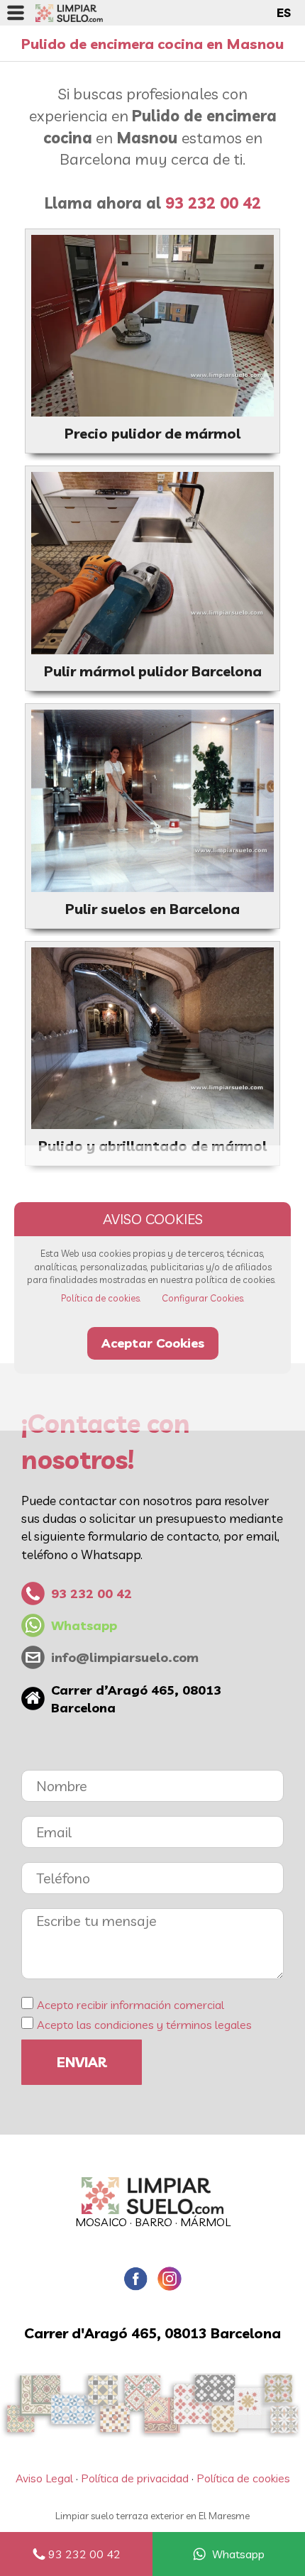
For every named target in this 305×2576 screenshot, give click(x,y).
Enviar (82, 2062)
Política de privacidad (135, 2478)
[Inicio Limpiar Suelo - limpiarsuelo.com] (69, 13)
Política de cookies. (101, 1298)
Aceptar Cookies (153, 1343)
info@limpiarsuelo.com (125, 1657)
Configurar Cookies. (203, 1298)
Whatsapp (238, 2554)
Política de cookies (243, 2478)
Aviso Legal (44, 2478)
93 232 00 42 (84, 2554)
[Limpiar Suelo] (152, 2196)
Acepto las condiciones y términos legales (144, 2025)
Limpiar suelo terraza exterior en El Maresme (152, 2516)
